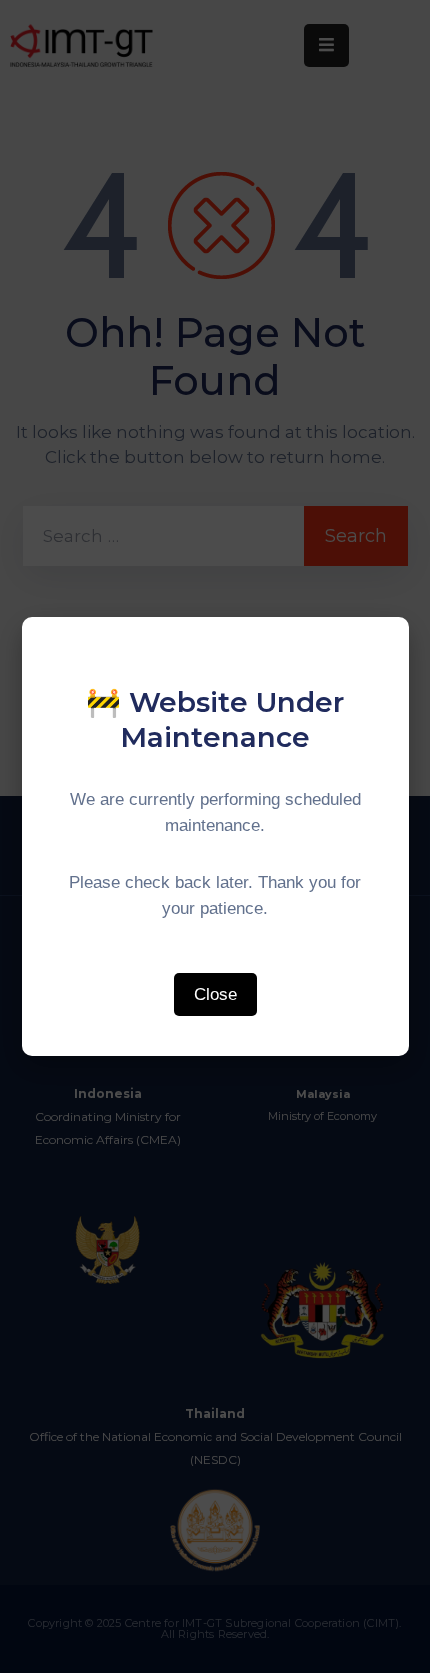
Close (215, 994)
